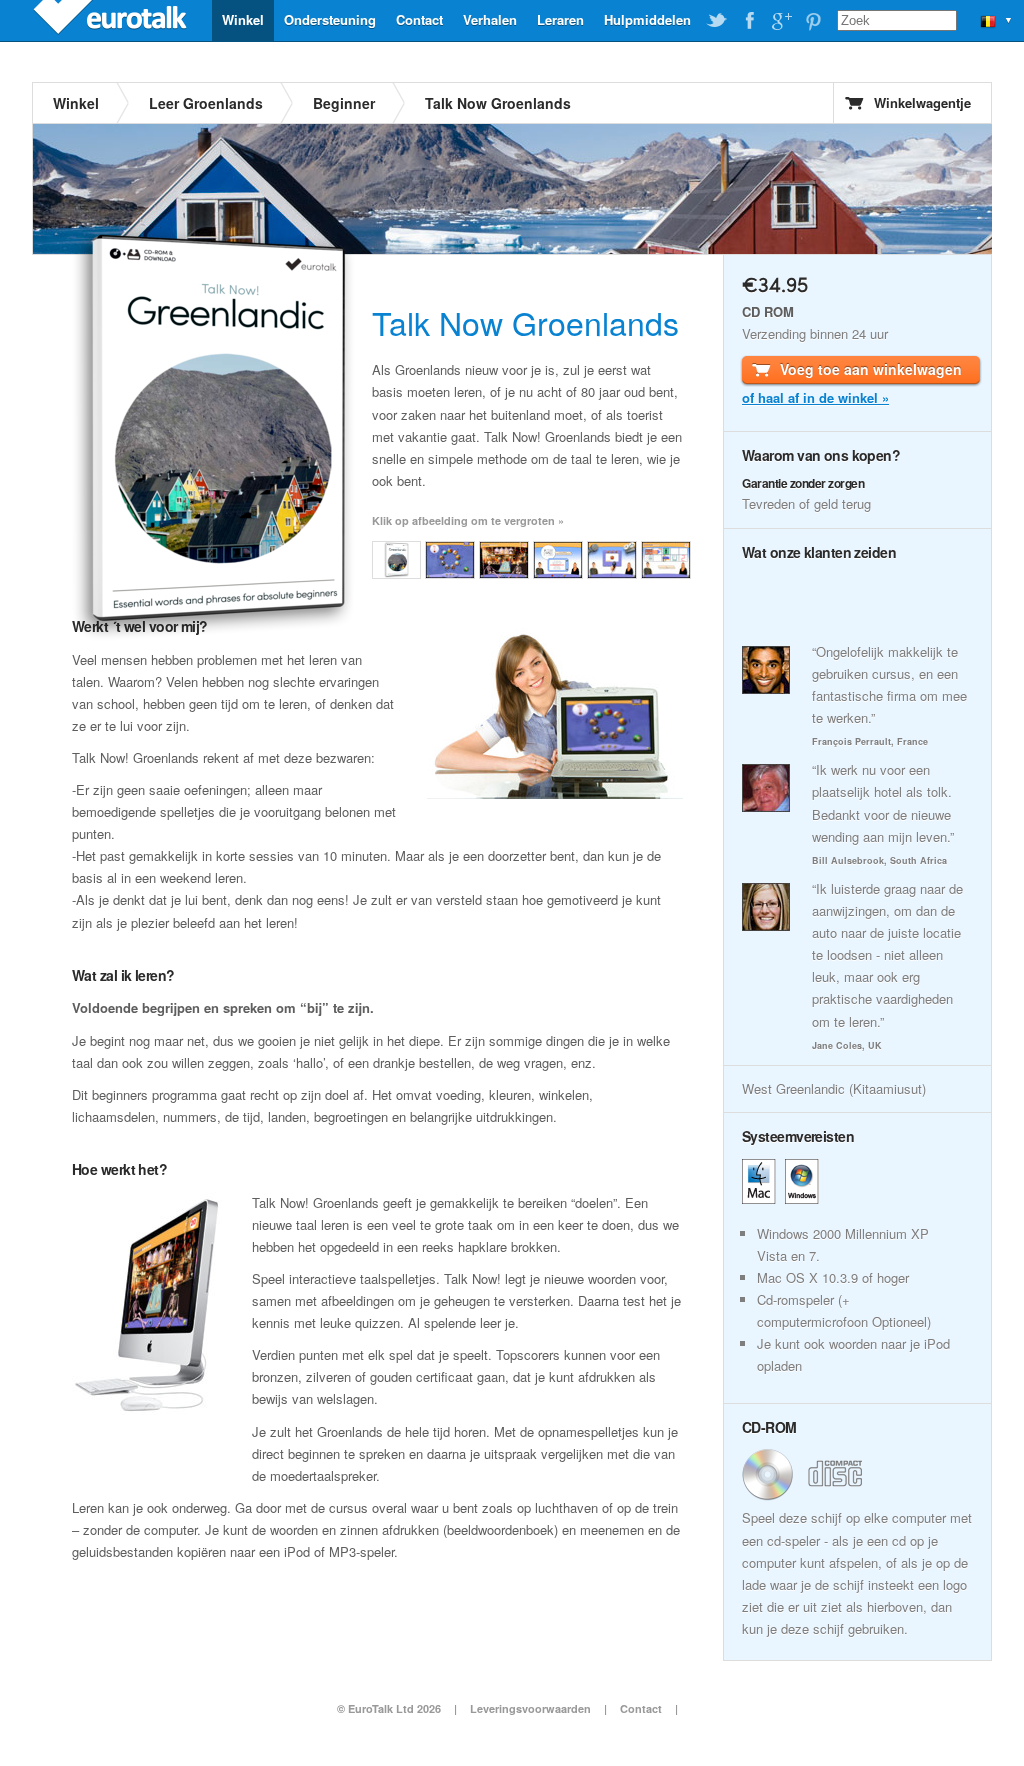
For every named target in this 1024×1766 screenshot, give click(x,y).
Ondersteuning (330, 19)
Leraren (560, 19)
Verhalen (490, 19)
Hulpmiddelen (647, 19)
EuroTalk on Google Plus (781, 21)
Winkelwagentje (922, 102)
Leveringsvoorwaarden (530, 1708)
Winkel (243, 19)
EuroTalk (112, 20)
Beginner (344, 103)
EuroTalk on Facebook (749, 21)
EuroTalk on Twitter (717, 21)
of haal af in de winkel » (815, 397)
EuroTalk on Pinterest (813, 21)
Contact (419, 19)
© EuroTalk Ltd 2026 (389, 1708)
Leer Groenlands (206, 103)
